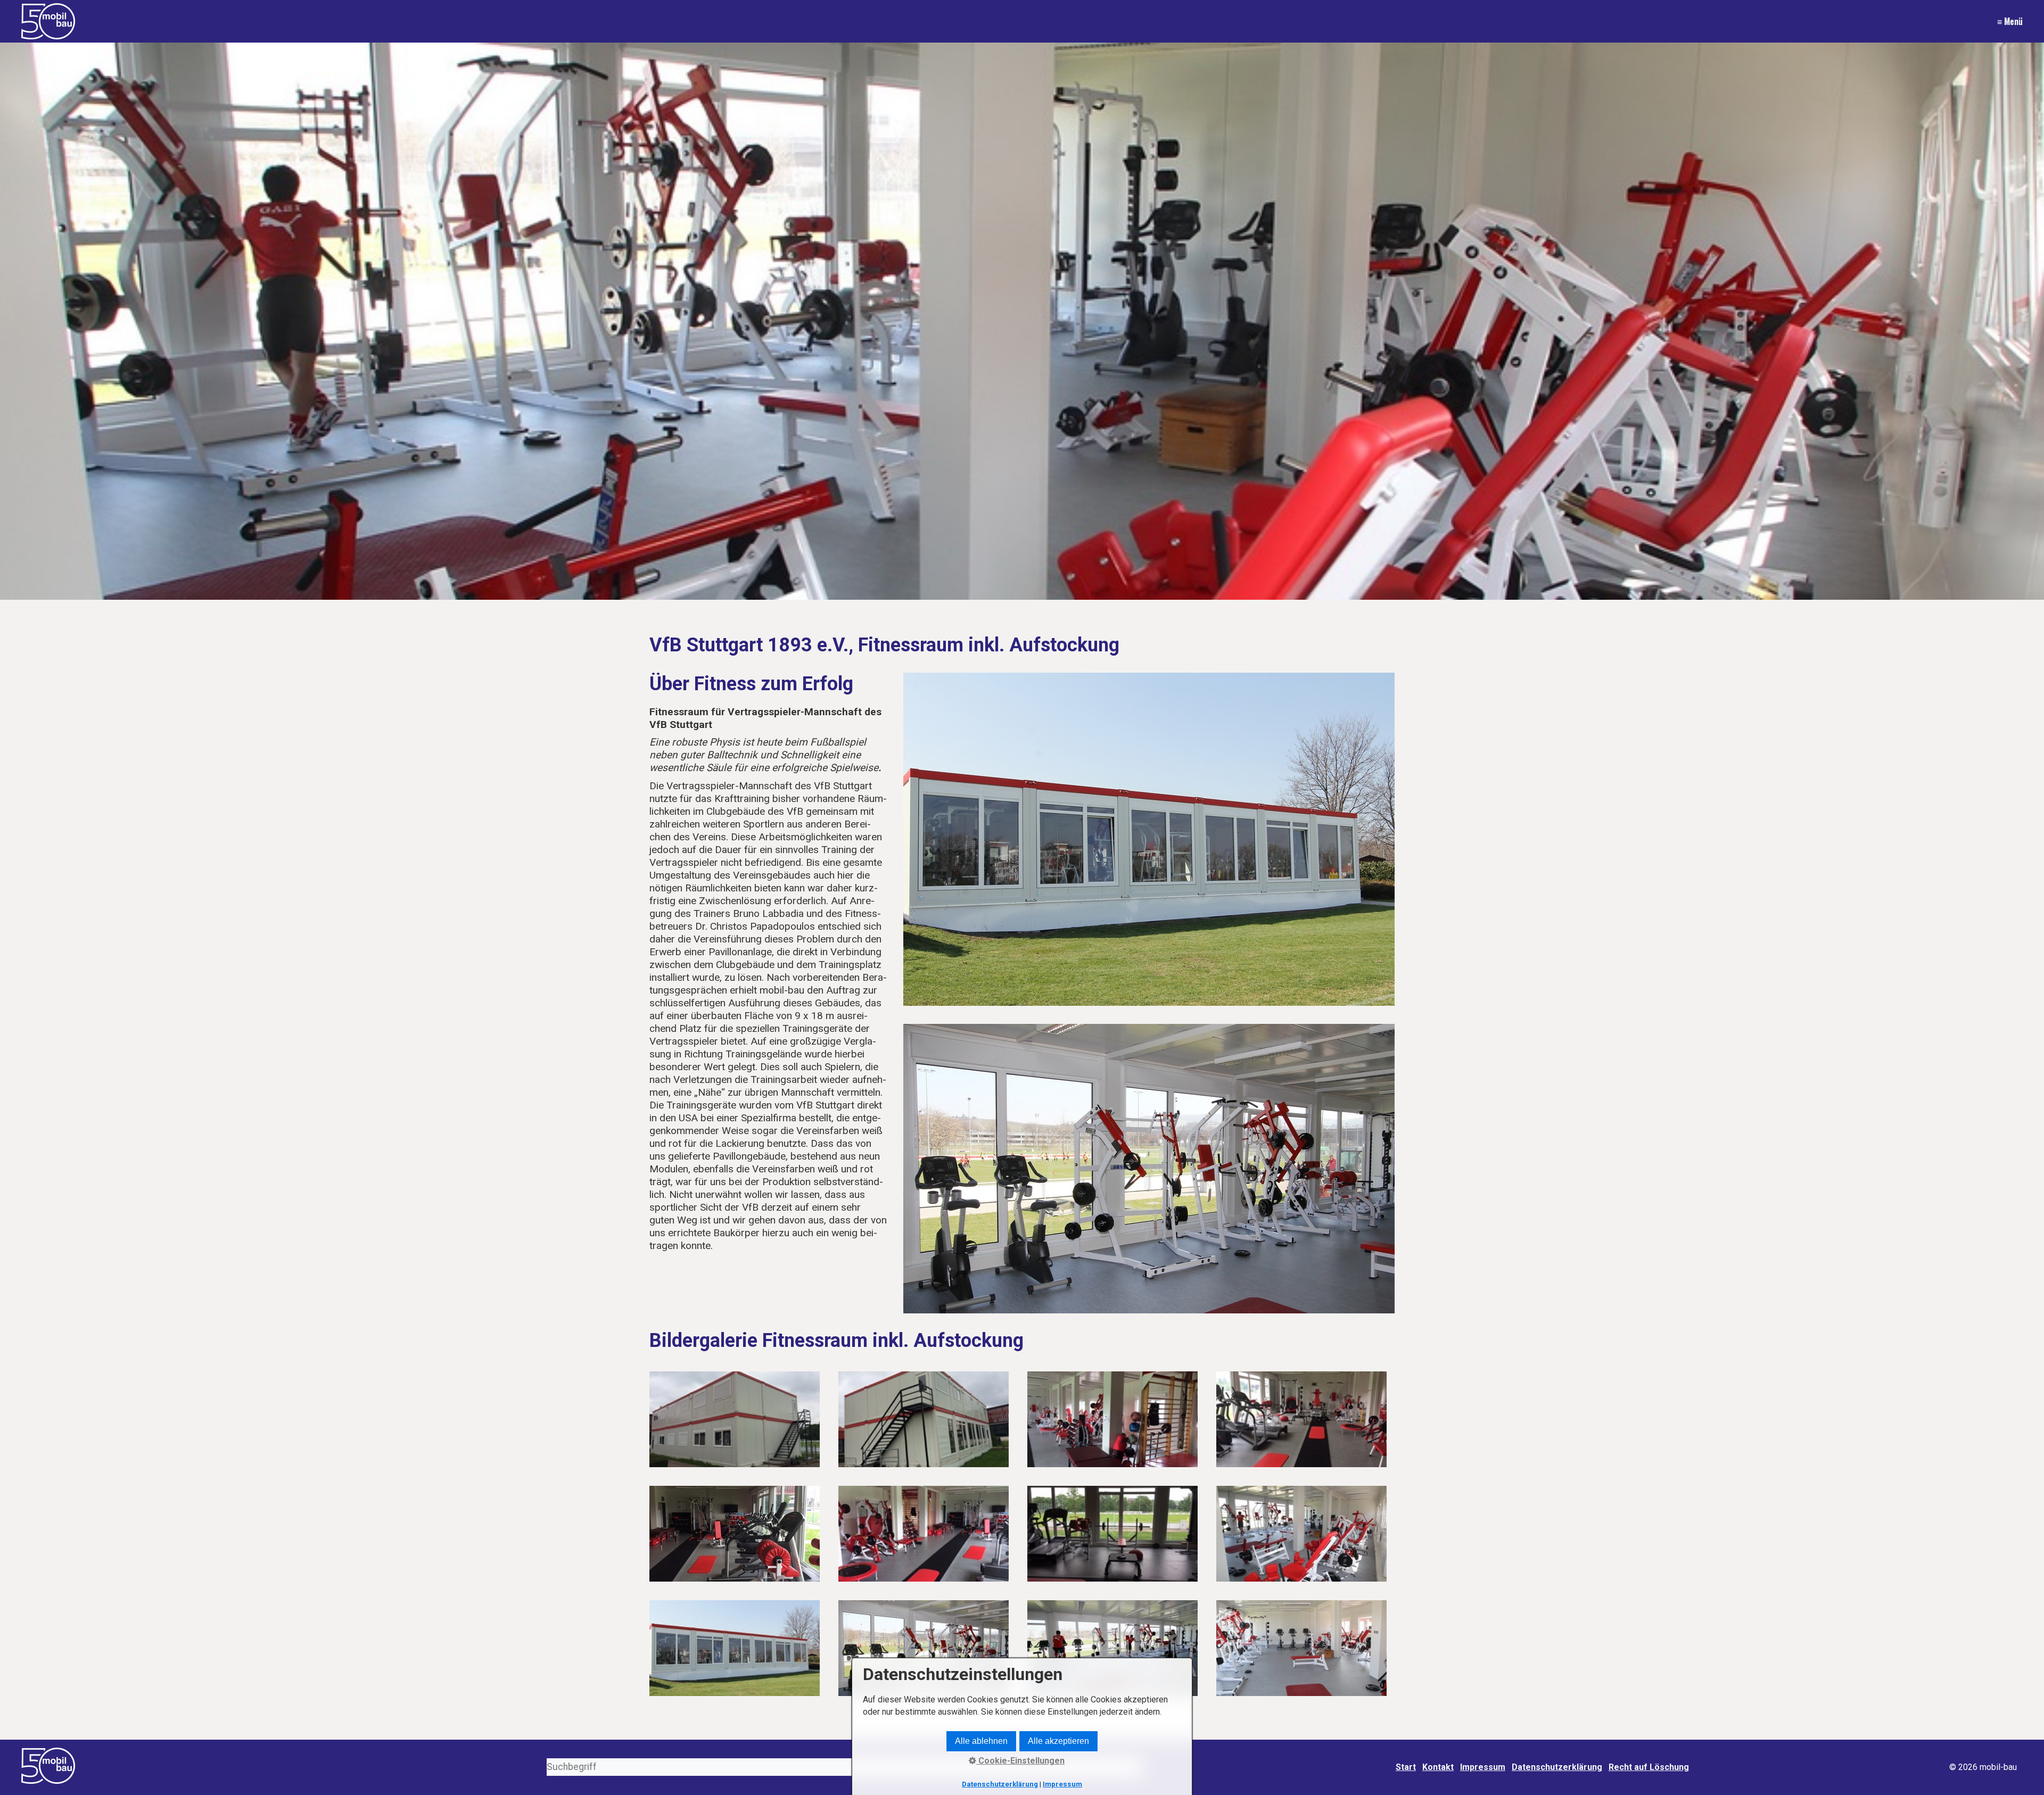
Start (1406, 1767)
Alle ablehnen (981, 1741)
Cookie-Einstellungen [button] (1020, 1761)
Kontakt (1438, 1767)
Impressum (1483, 1767)
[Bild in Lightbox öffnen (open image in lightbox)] (1149, 839)
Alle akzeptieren (1058, 1741)
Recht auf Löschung (1649, 1767)
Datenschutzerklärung (1557, 1767)
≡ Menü (2010, 21)
